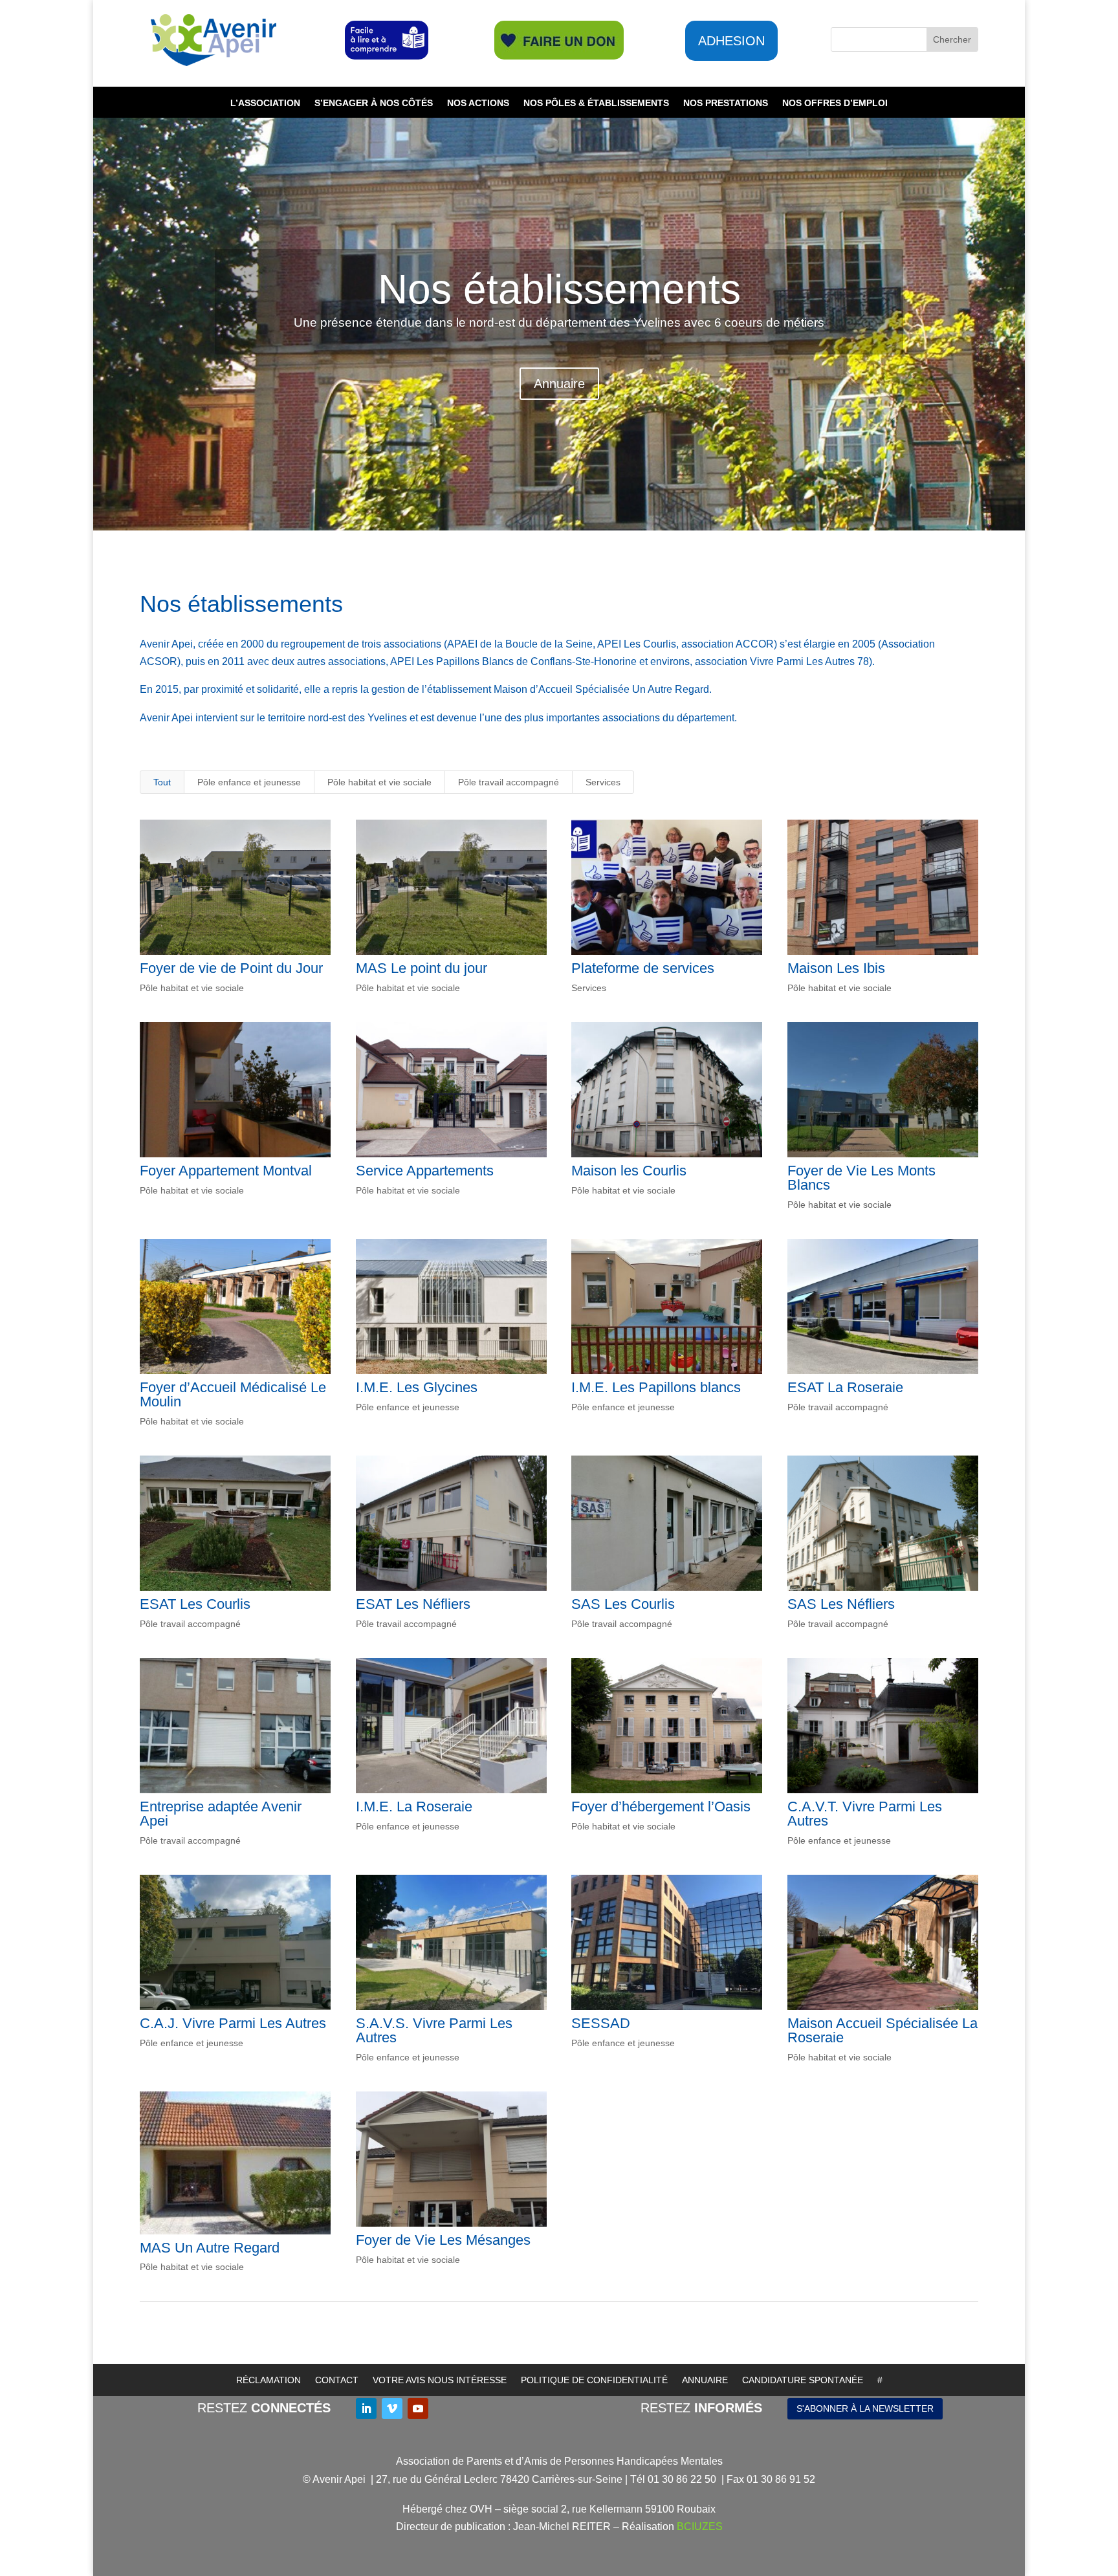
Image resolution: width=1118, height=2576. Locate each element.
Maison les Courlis (629, 1171)
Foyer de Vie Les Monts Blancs (861, 1178)
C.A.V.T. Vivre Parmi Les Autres (865, 1814)
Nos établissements (559, 289)
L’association (265, 103)
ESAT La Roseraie (845, 1387)
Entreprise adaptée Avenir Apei (221, 1814)
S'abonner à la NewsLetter (865, 2408)
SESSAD (601, 2023)
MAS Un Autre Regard (210, 2248)
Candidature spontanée (803, 2380)
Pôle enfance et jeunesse (249, 782)
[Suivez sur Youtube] (418, 2408)
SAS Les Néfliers (841, 1604)
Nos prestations (726, 103)
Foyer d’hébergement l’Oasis (661, 1806)
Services (603, 782)
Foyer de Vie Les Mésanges (443, 2240)
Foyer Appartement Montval (226, 1171)
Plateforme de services (643, 968)
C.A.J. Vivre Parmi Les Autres (233, 2023)
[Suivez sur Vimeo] (392, 2408)
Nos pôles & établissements (596, 103)
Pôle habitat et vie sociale (379, 782)
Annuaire (559, 384)
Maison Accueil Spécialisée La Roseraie (882, 2030)
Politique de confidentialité (594, 2380)
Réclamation (269, 2380)
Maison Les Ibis (836, 968)
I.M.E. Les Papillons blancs (656, 1387)
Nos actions (478, 103)
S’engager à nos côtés (374, 103)
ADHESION (731, 41)
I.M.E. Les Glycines (417, 1387)
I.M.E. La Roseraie (414, 1806)
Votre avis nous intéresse (440, 2380)
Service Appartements (425, 1171)
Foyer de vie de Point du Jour (231, 968)
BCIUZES (700, 2527)
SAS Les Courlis (623, 1604)
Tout (162, 782)
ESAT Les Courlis (195, 1604)
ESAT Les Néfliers (413, 1604)
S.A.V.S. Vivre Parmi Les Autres (434, 2030)
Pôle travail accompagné (509, 782)
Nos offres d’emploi (835, 103)
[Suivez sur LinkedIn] (366, 2408)
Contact (337, 2380)
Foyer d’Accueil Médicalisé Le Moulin (233, 1394)
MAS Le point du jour (422, 968)
